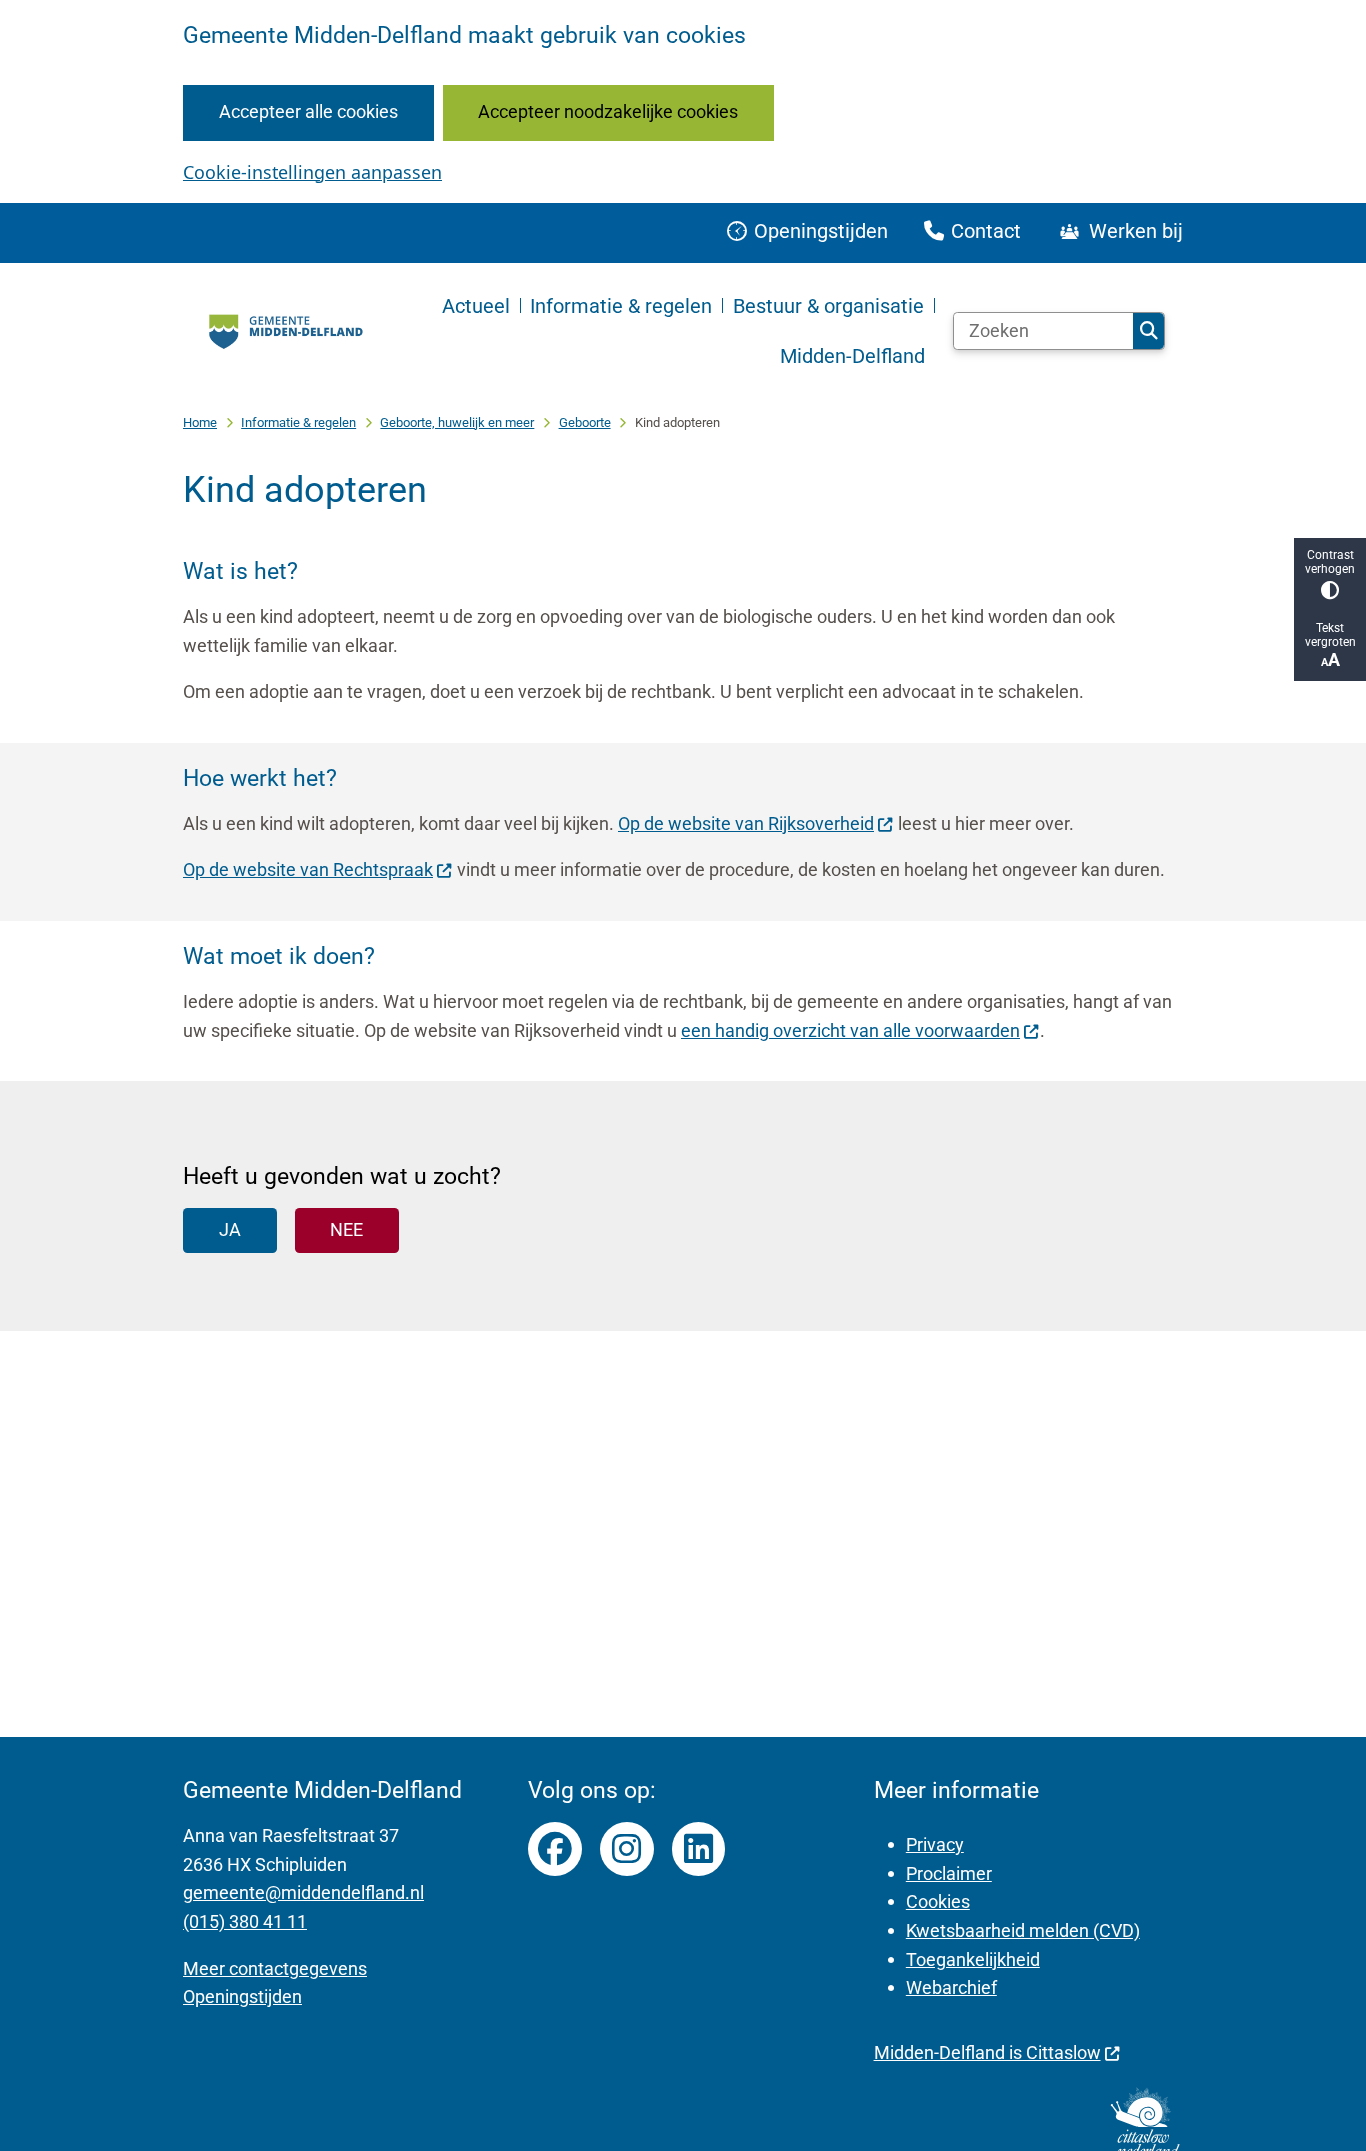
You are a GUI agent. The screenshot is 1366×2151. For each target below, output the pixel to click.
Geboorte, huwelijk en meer (457, 422)
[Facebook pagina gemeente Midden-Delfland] (555, 1849)
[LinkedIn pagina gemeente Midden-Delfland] (699, 1849)
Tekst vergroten (1330, 635)
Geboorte (585, 422)
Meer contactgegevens (275, 1968)
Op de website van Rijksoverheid (746, 823)
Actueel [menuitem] (476, 306)
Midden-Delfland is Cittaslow (987, 2052)
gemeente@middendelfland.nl (303, 1892)
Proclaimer (949, 1873)
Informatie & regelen (298, 422)
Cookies (938, 1901)
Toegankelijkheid (973, 1959)
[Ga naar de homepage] (283, 331)
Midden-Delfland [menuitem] (852, 356)
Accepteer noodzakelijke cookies (608, 111)
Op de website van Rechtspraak (308, 869)
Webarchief (951, 1987)
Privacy (935, 1844)
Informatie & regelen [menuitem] (621, 306)
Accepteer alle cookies (308, 111)
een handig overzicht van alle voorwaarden (850, 1030)
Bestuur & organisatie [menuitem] (828, 306)
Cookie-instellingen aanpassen (312, 172)
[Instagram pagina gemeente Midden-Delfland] (627, 1849)
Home (200, 422)
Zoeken (1148, 331)
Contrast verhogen (1330, 562)
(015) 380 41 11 (245, 1921)
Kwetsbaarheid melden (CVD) (1023, 1930)
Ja (230, 1229)
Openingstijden (242, 1996)
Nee (346, 1229)
